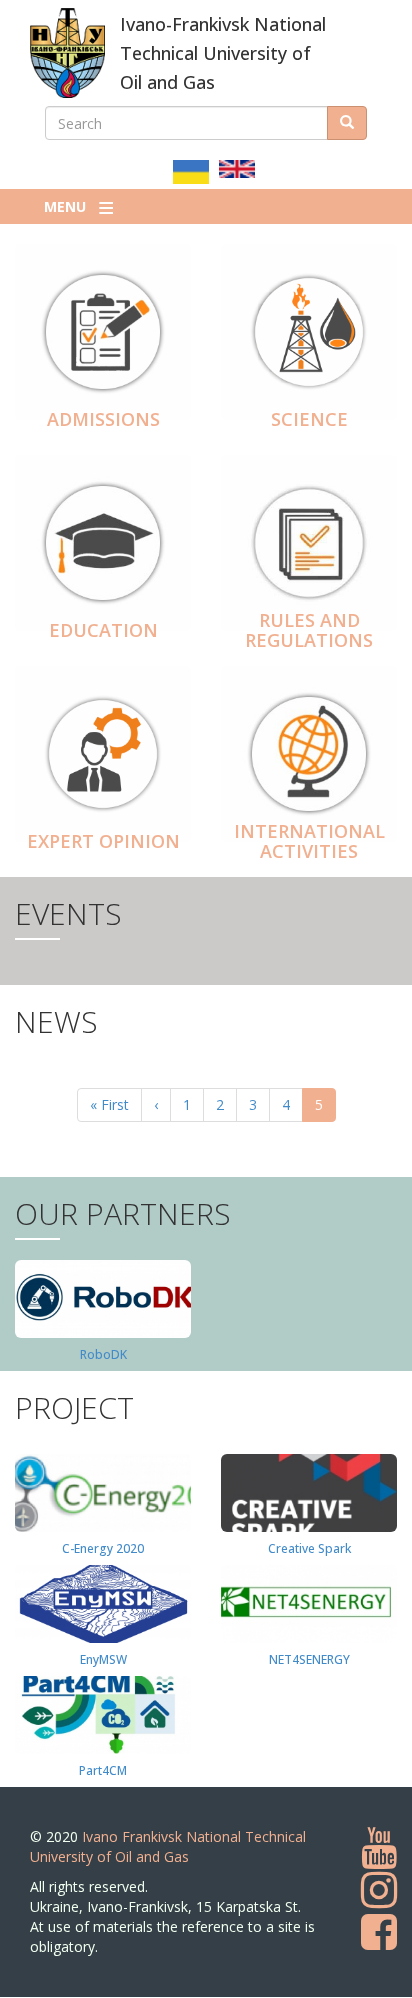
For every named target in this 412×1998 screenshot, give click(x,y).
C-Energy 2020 (103, 1548)
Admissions (103, 419)
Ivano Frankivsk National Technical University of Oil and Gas (168, 1846)
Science (309, 419)
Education (103, 630)
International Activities (309, 841)
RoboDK (103, 1354)
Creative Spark (309, 1548)
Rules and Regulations (309, 630)
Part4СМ (103, 1770)
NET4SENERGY (309, 1659)
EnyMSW (103, 1659)
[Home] (67, 53)
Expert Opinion (103, 841)
